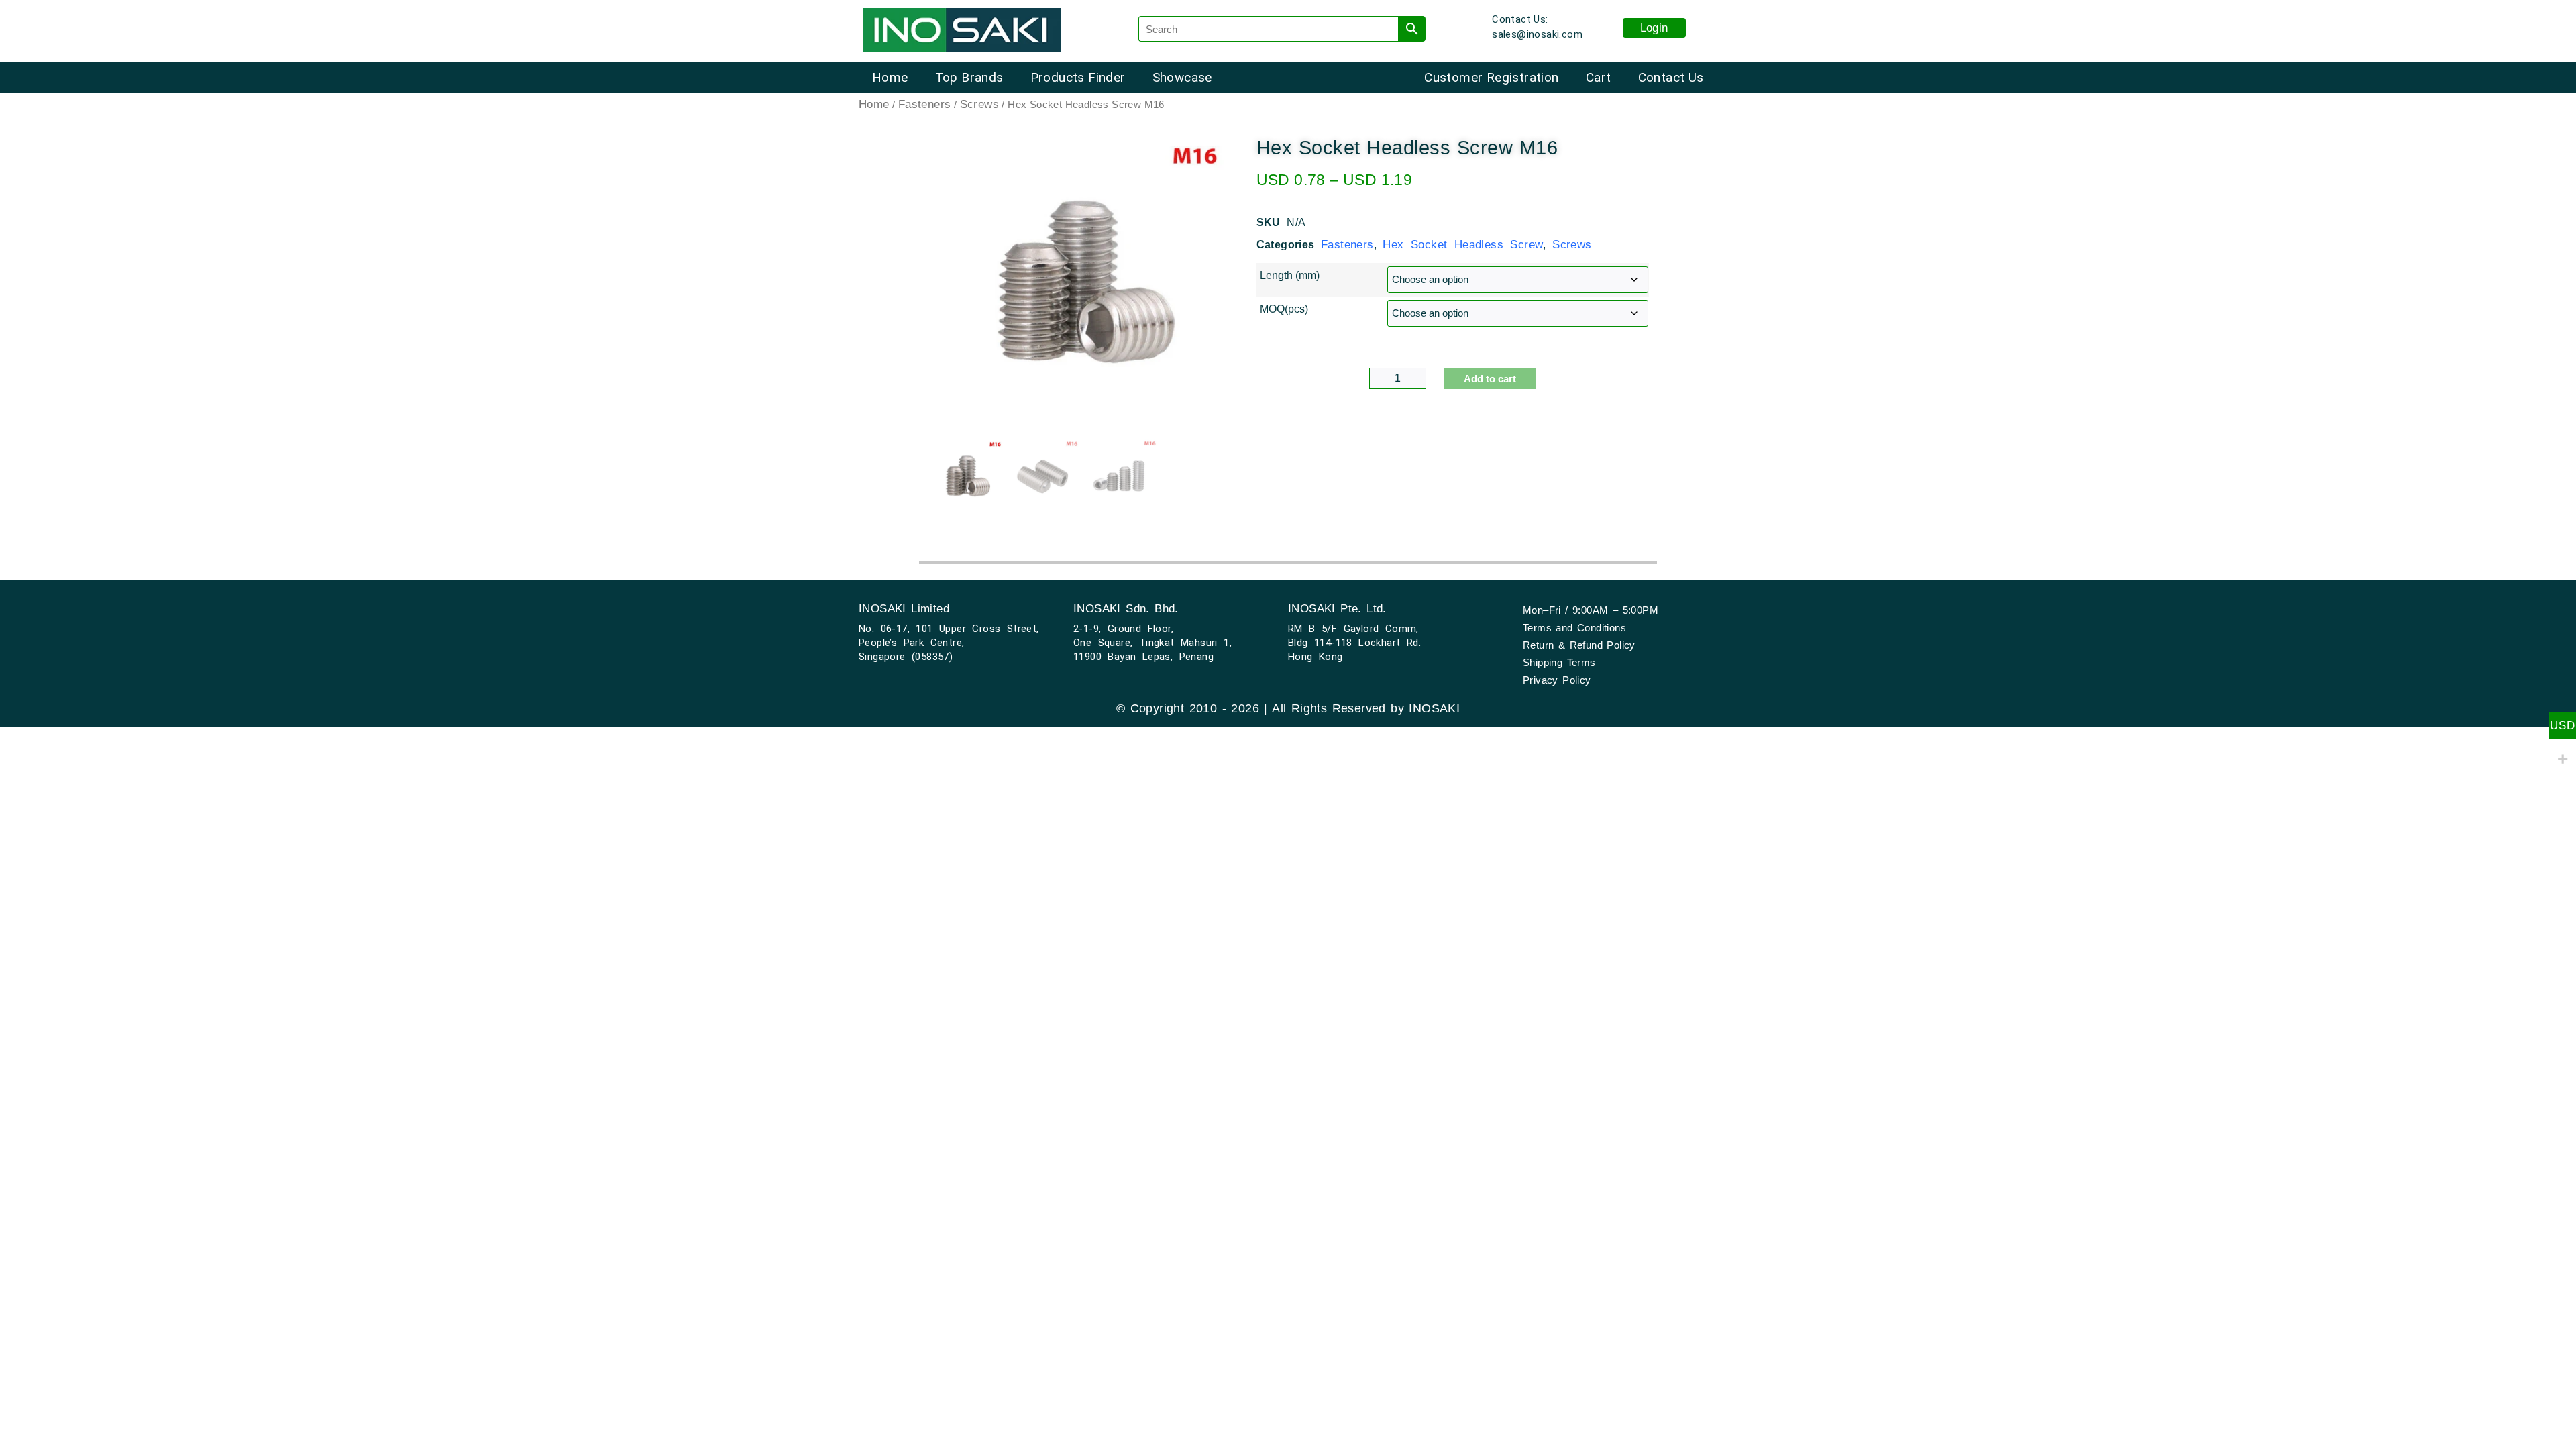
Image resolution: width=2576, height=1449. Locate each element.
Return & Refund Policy (1579, 645)
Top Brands (969, 77)
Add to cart (1490, 379)
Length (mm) (1290, 276)
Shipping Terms (1559, 662)
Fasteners (925, 104)
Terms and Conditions (1574, 628)
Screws (979, 104)
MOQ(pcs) (1284, 309)
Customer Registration (1491, 77)
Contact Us (1671, 77)
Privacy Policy (1557, 680)
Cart (1599, 77)
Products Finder (1078, 77)
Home (890, 77)
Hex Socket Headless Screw (1463, 245)
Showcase (1182, 77)
